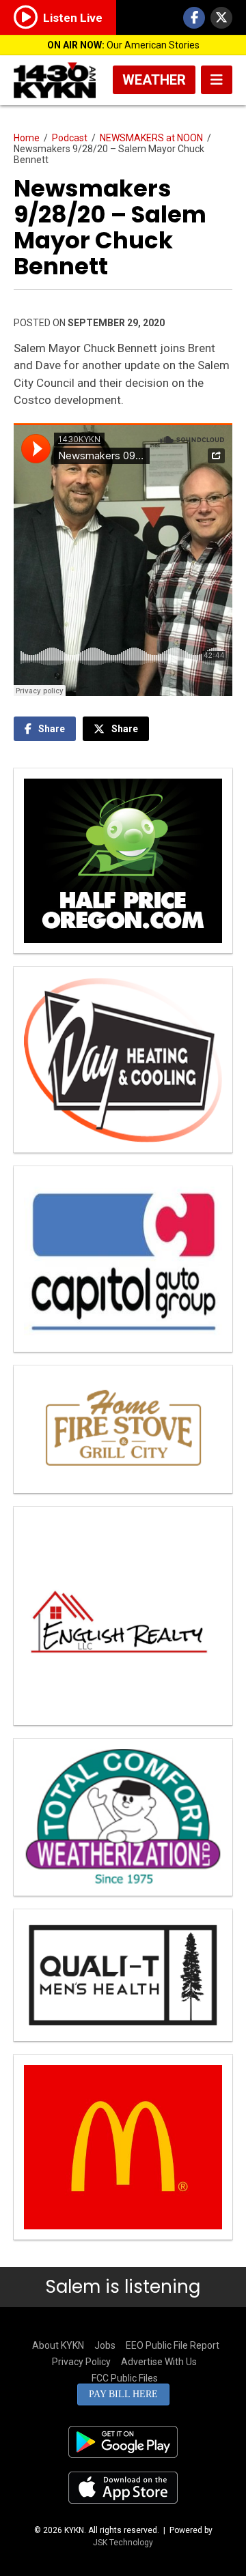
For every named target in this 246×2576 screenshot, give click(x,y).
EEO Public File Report (173, 2345)
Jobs (105, 2345)
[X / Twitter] (221, 18)
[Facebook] (194, 18)
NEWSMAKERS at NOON (151, 138)
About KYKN (58, 2345)
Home (27, 138)
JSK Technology (123, 2543)
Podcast (70, 138)
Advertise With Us (159, 2362)
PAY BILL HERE (123, 2394)
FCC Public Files (125, 2378)
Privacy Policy (81, 2362)
